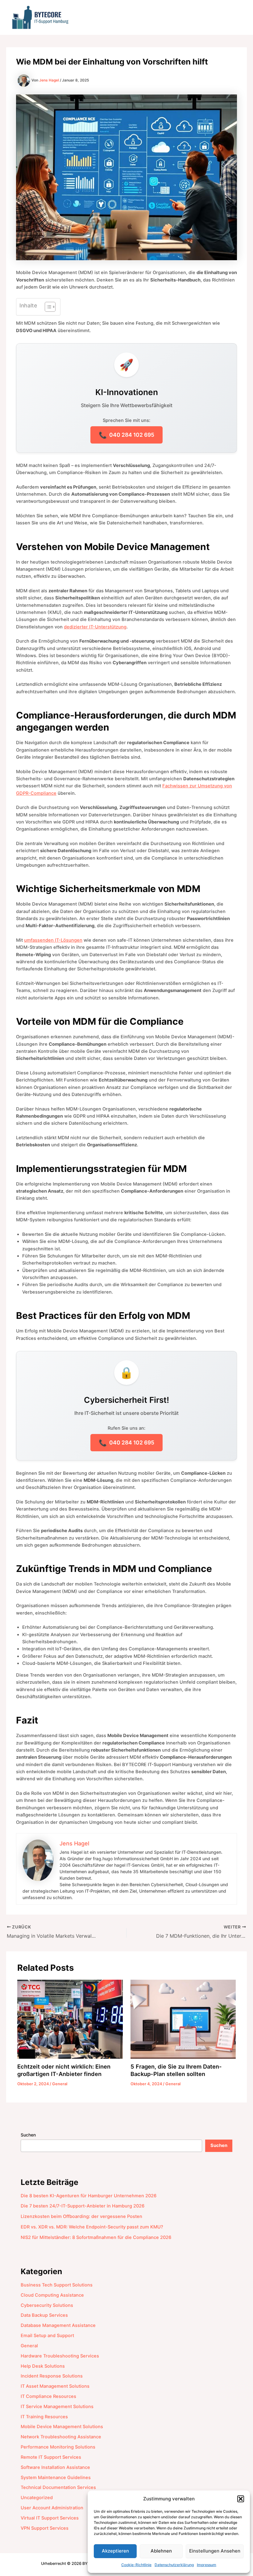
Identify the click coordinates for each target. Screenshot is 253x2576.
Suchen (28, 2135)
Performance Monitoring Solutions (58, 2447)
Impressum (207, 2565)
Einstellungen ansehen (215, 2551)
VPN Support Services (45, 2528)
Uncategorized (37, 2498)
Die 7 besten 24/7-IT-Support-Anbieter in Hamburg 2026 (83, 2206)
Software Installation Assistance (55, 2467)
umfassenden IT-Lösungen (53, 940)
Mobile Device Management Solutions (62, 2427)
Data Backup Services (44, 2315)
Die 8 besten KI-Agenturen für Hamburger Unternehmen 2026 (89, 2196)
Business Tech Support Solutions (57, 2285)
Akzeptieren (115, 2551)
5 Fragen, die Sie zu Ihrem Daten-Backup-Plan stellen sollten (176, 2070)
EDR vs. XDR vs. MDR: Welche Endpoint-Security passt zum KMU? (92, 2227)
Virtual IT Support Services (50, 2518)
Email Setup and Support (47, 2336)
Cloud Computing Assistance (52, 2295)
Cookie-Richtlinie (136, 2565)
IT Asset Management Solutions (55, 2386)
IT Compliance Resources (48, 2396)
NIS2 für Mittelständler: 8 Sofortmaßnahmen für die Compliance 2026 (96, 2237)
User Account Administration (52, 2508)
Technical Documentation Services (58, 2487)
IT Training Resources (44, 2417)
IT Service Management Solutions (57, 2407)
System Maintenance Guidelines (56, 2478)
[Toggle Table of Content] (47, 307)
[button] (241, 2499)
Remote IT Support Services (51, 2457)
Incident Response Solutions (52, 2376)
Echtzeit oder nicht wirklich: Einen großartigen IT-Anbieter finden (64, 2070)
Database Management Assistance (58, 2325)
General (60, 2084)
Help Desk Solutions (43, 2366)
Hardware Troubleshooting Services (60, 2356)
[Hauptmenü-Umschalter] (236, 17)
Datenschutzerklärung (174, 2565)
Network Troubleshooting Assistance (61, 2437)
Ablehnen (161, 2551)
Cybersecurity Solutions (47, 2305)
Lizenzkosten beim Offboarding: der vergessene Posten (81, 2216)
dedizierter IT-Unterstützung (95, 627)
